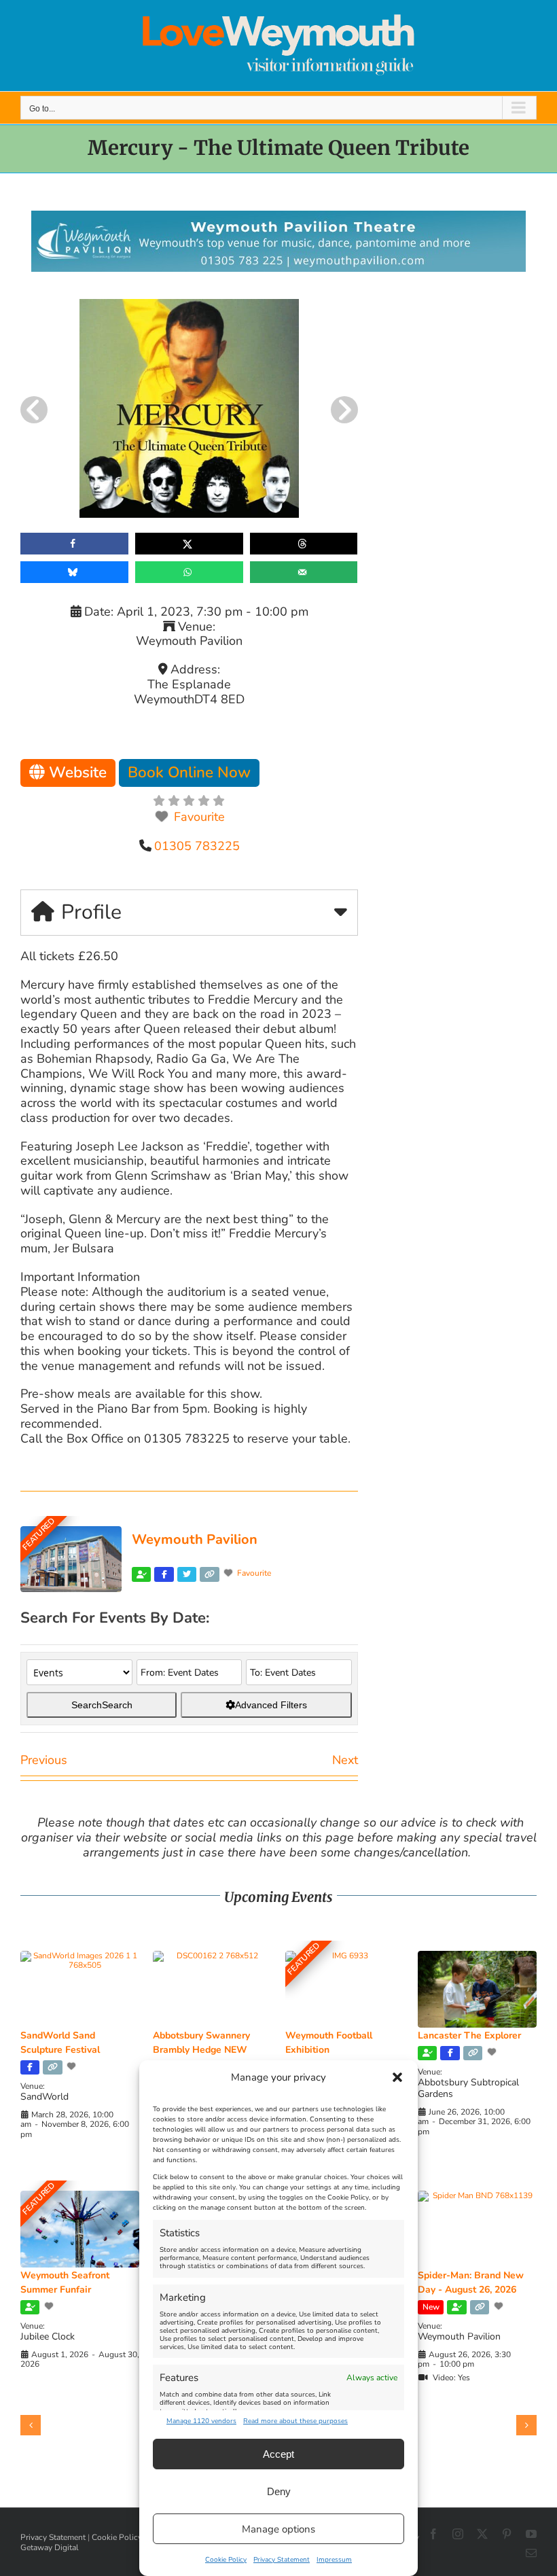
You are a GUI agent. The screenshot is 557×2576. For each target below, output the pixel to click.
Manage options (278, 2529)
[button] (397, 2077)
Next (345, 1760)
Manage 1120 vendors (201, 2421)
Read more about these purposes (295, 2421)
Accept (278, 2454)
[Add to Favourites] (73, 2066)
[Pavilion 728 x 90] (278, 217)
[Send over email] (304, 572)
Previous (44, 1760)
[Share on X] (189, 544)
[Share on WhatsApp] (189, 572)
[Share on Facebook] (74, 544)
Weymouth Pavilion (195, 1539)
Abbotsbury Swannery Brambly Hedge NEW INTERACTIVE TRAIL (201, 2050)
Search (102, 1705)
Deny (279, 2491)
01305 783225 (197, 846)
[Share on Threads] (304, 544)
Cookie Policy (226, 2560)
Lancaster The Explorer (469, 2035)
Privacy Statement (282, 2560)
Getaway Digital (50, 2547)
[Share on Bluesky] (74, 572)
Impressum (334, 2560)
